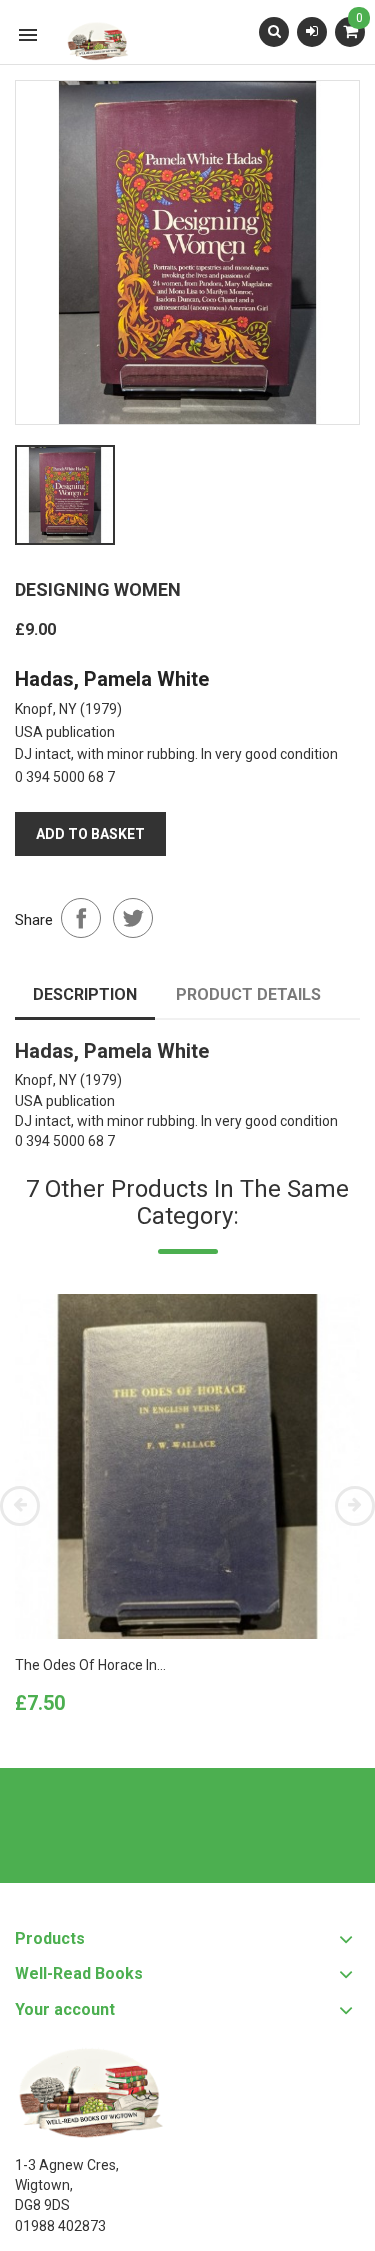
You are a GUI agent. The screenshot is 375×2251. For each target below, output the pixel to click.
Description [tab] (85, 994)
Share (81, 918)
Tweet (133, 918)
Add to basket (90, 834)
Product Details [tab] (248, 994)
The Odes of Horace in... (90, 1665)
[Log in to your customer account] (312, 31)
